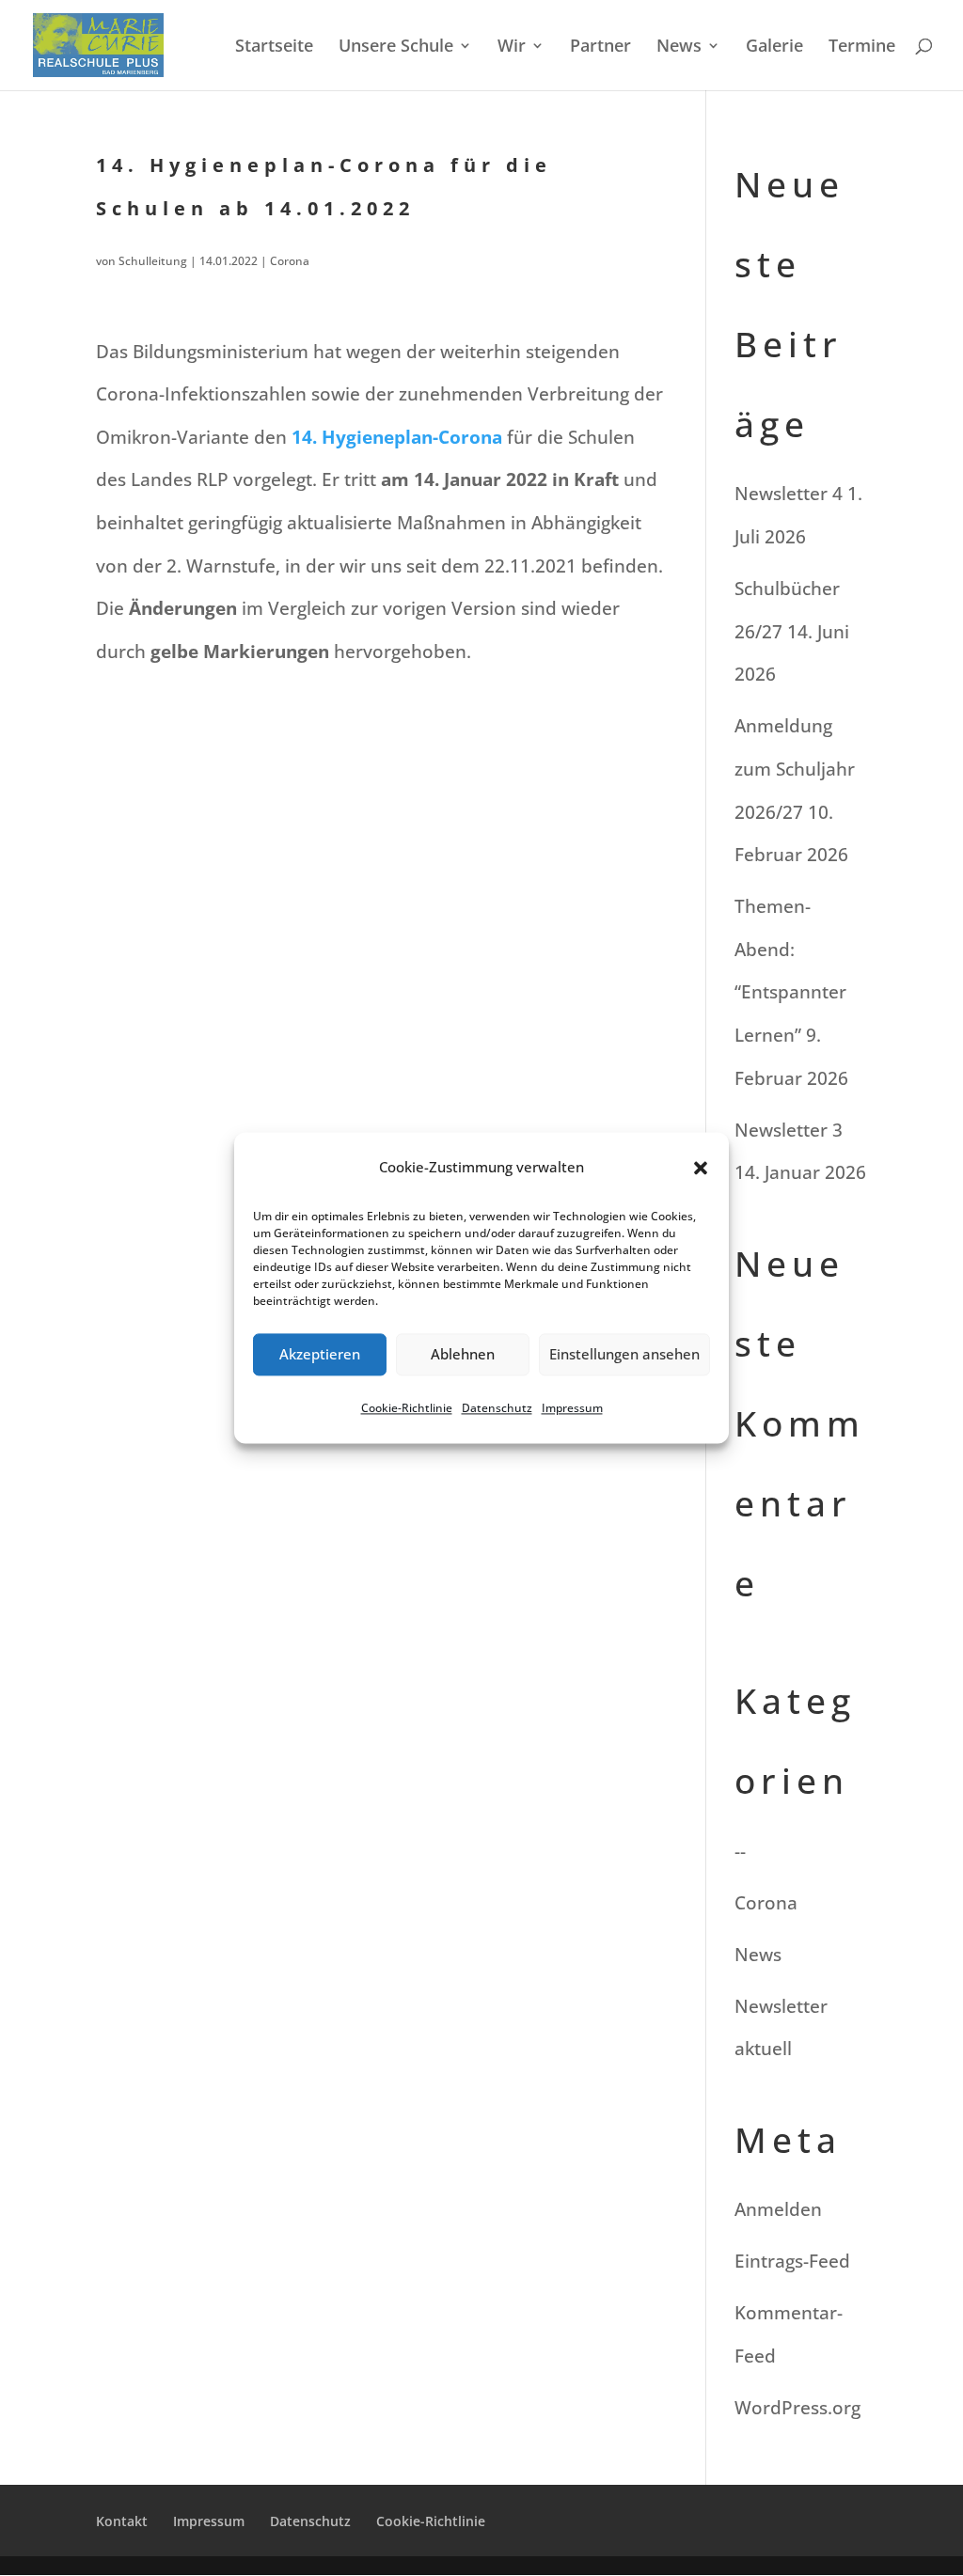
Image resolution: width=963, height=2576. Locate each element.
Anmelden (778, 2209)
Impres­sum (572, 1408)
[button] (701, 1168)
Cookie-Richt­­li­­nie (431, 2521)
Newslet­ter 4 (789, 494)
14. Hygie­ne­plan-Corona (397, 437)
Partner (600, 47)
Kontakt (122, 2521)
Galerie (774, 47)
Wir (512, 47)
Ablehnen (463, 1355)
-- (740, 1851)
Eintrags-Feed (792, 2261)
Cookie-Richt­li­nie (407, 1408)
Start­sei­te (274, 47)
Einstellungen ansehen (624, 1355)
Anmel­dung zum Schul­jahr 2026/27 (795, 769)
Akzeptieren (320, 1355)
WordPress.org (797, 2408)
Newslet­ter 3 (789, 1130)
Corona (290, 261)
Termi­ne (862, 47)
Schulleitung (153, 261)
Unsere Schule (396, 47)
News (679, 47)
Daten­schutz (497, 1408)
